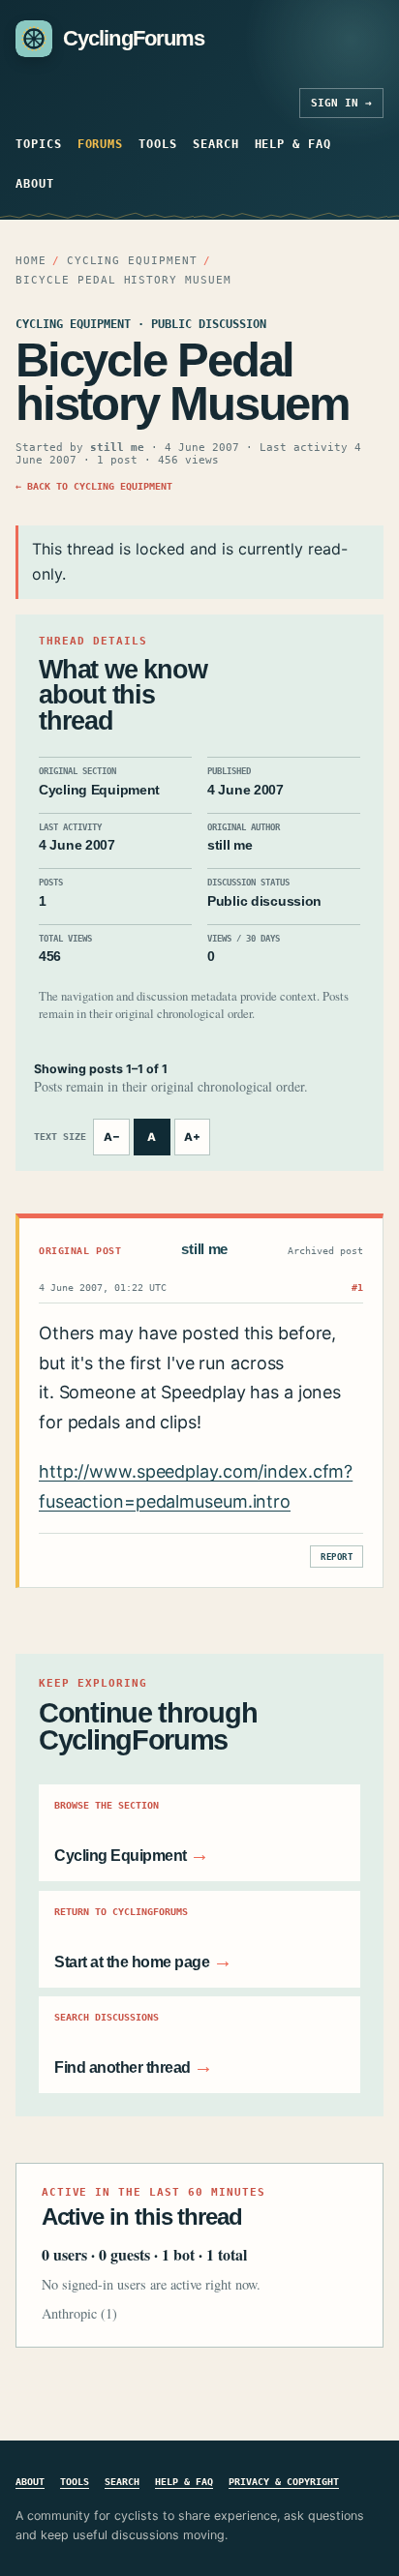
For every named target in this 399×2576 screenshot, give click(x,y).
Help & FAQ (293, 144)
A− (112, 1137)
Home (31, 261)
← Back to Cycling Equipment (94, 486)
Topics (39, 144)
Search (216, 144)
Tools (158, 144)
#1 (357, 1287)
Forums (101, 144)
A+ (192, 1137)
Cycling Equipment (132, 261)
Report (337, 1557)
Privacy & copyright (284, 2481)
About (35, 183)
